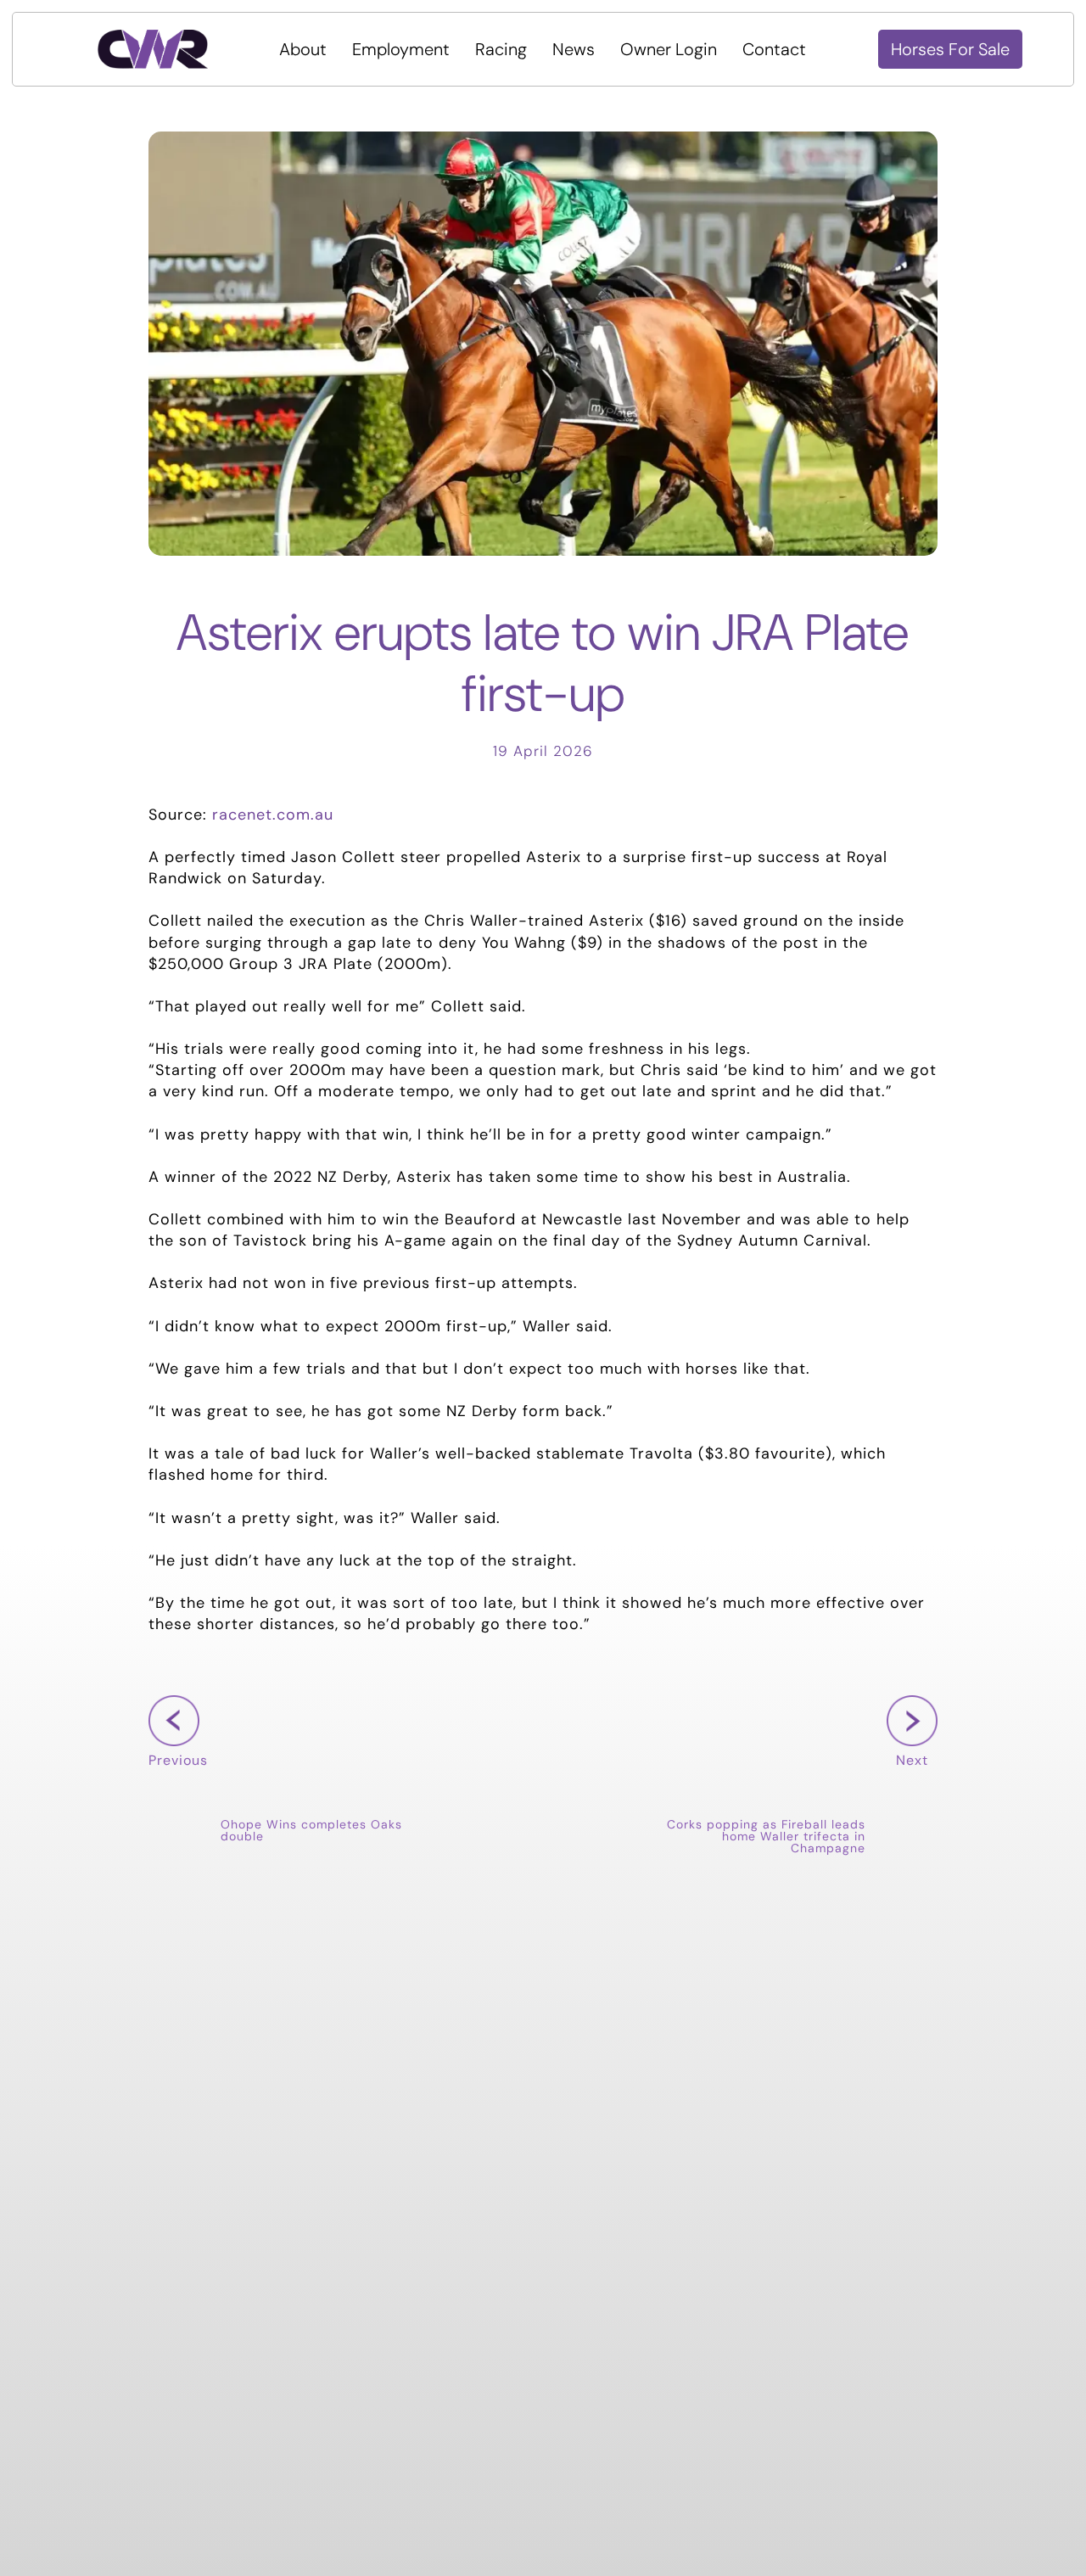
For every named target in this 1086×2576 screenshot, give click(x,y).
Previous (178, 1786)
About (303, 49)
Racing (501, 49)
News (574, 49)
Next (907, 1786)
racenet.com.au (273, 815)
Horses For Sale (950, 49)
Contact (774, 49)
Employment (401, 49)
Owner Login (669, 49)
